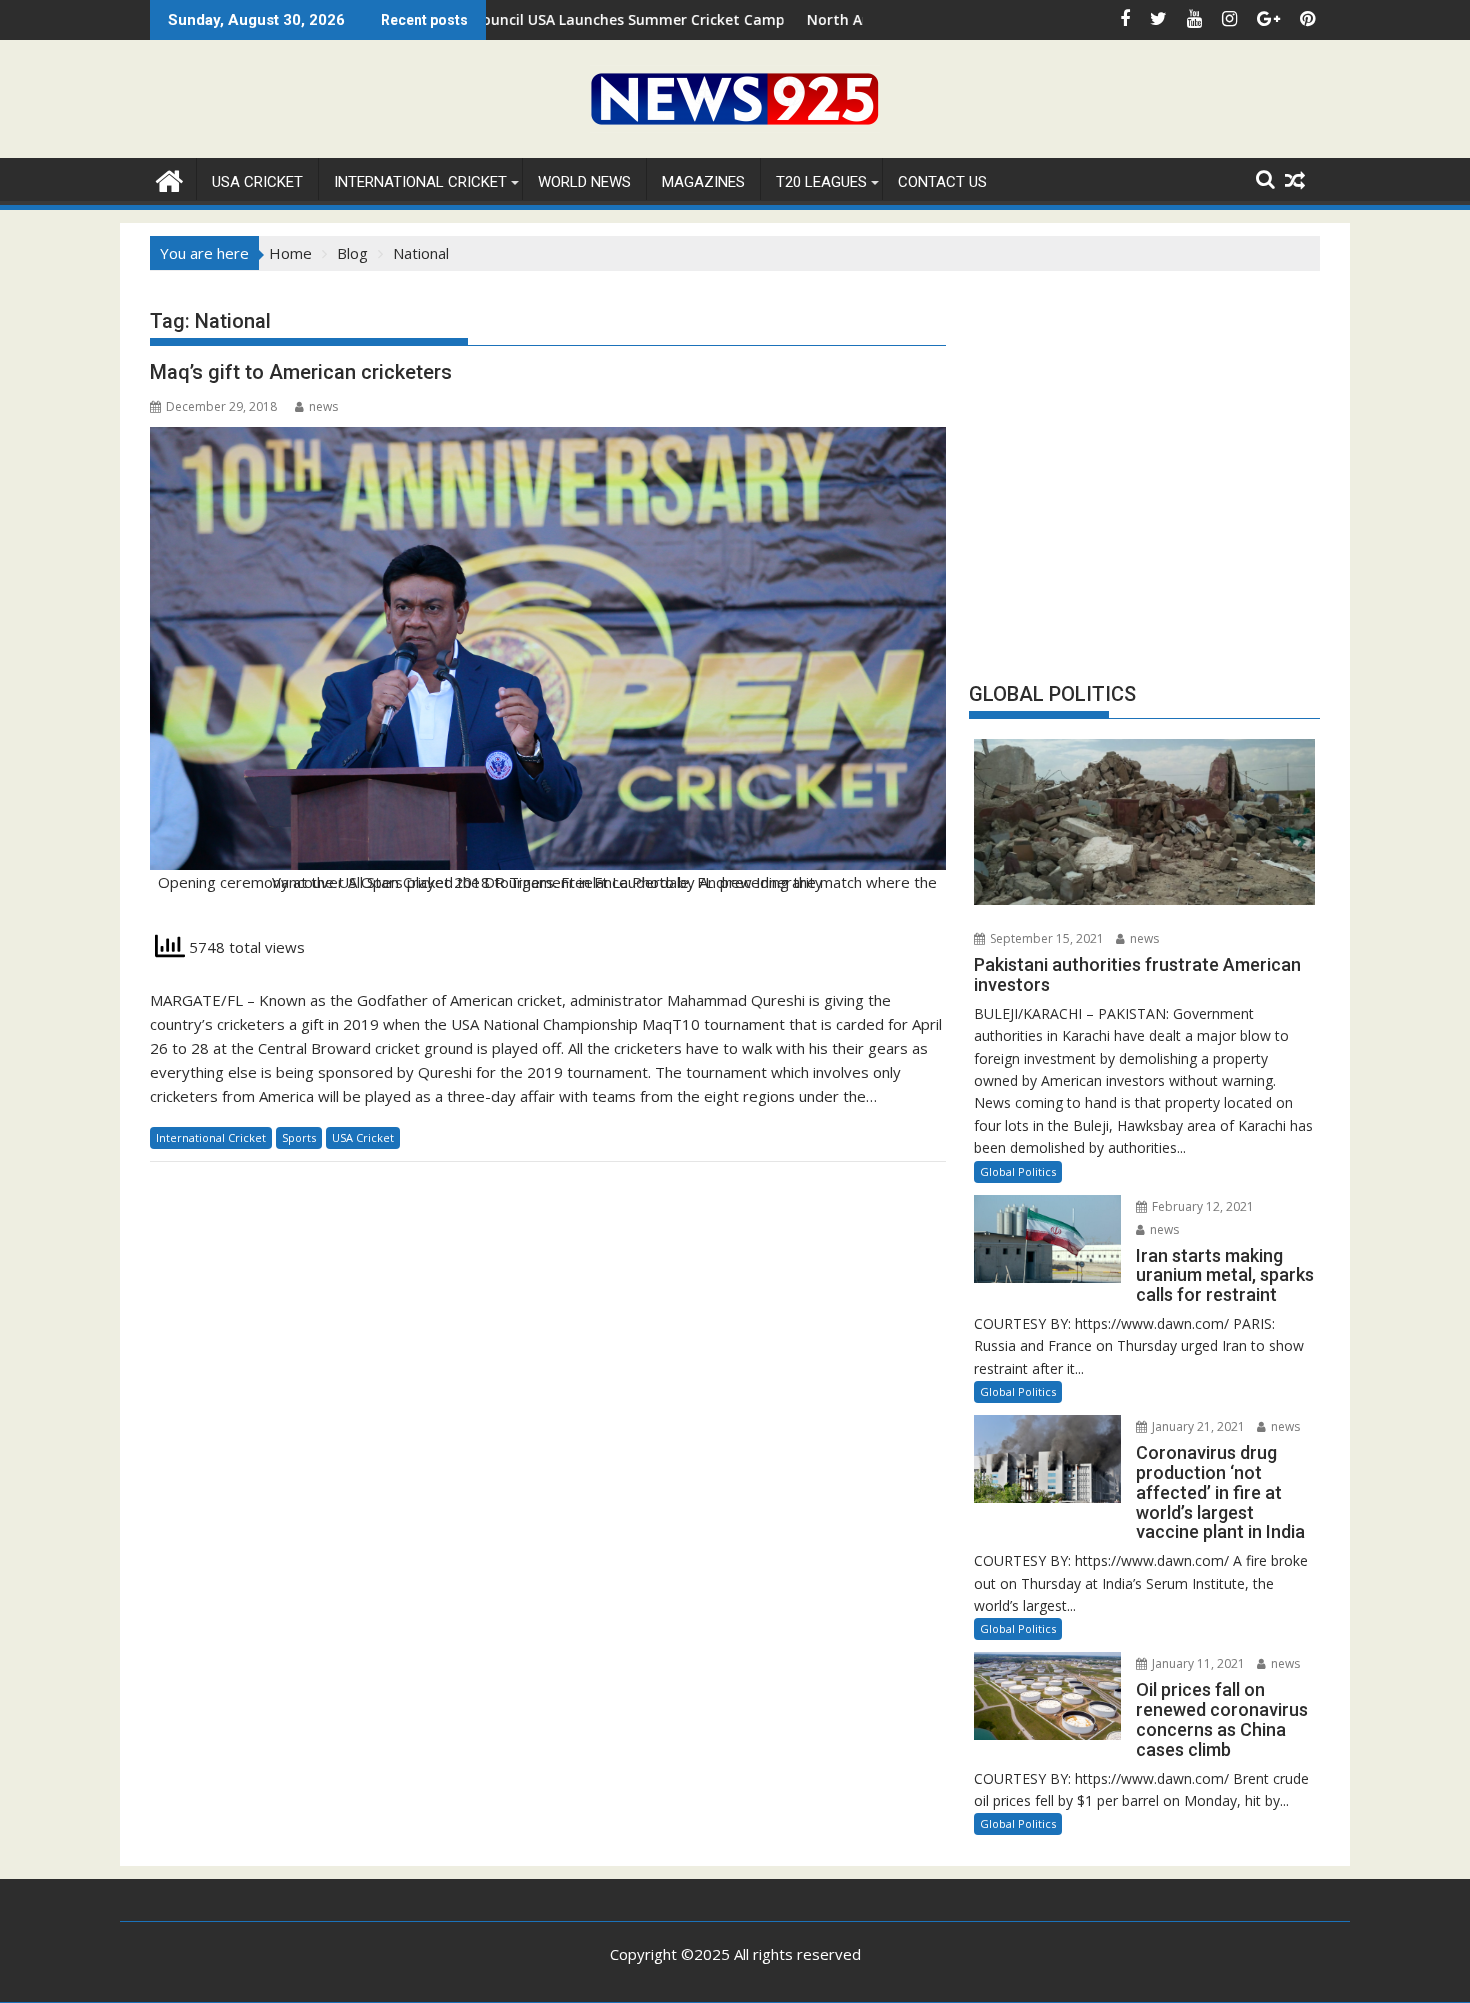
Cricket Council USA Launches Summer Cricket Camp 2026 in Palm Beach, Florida (602, 19)
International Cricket (420, 182)
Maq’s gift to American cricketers (301, 372)
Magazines (703, 182)
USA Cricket (257, 182)
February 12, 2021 (1201, 1206)
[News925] (169, 178)
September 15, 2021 (1045, 938)
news (323, 406)
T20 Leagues (821, 182)
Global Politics (1018, 1171)
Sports (299, 1137)
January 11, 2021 (1197, 1663)
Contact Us (942, 182)
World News (584, 182)
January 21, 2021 (1197, 1426)
